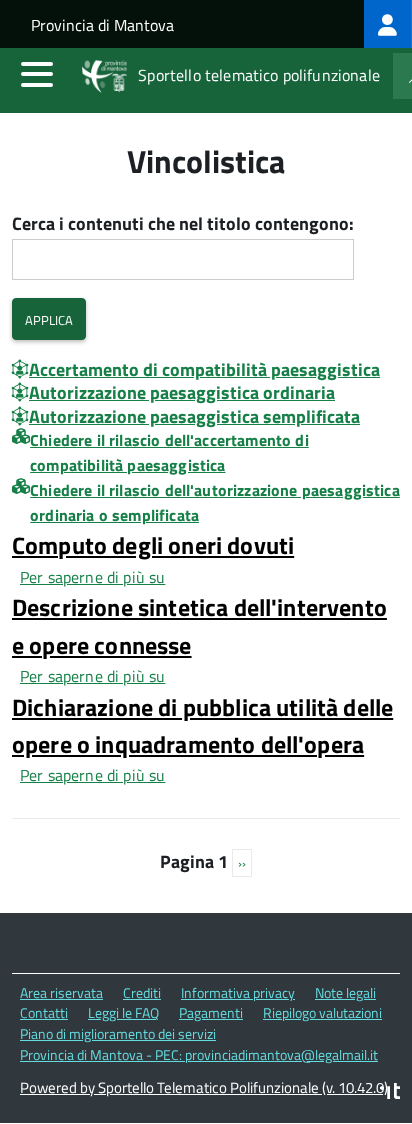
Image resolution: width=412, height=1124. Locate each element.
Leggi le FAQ (123, 1012)
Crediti (142, 992)
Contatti (44, 1012)
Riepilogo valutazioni (322, 1012)
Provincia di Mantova (102, 25)
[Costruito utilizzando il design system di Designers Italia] (390, 1093)
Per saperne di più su (92, 577)
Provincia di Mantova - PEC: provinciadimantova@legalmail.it (199, 1054)
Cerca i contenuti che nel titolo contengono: (183, 224)
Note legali (345, 992)
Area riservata (61, 992)
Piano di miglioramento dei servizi (118, 1033)
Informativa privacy (238, 992)
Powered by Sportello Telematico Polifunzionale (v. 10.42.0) (204, 1087)
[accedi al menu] (37, 74)
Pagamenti (211, 1012)
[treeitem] (388, 24)
